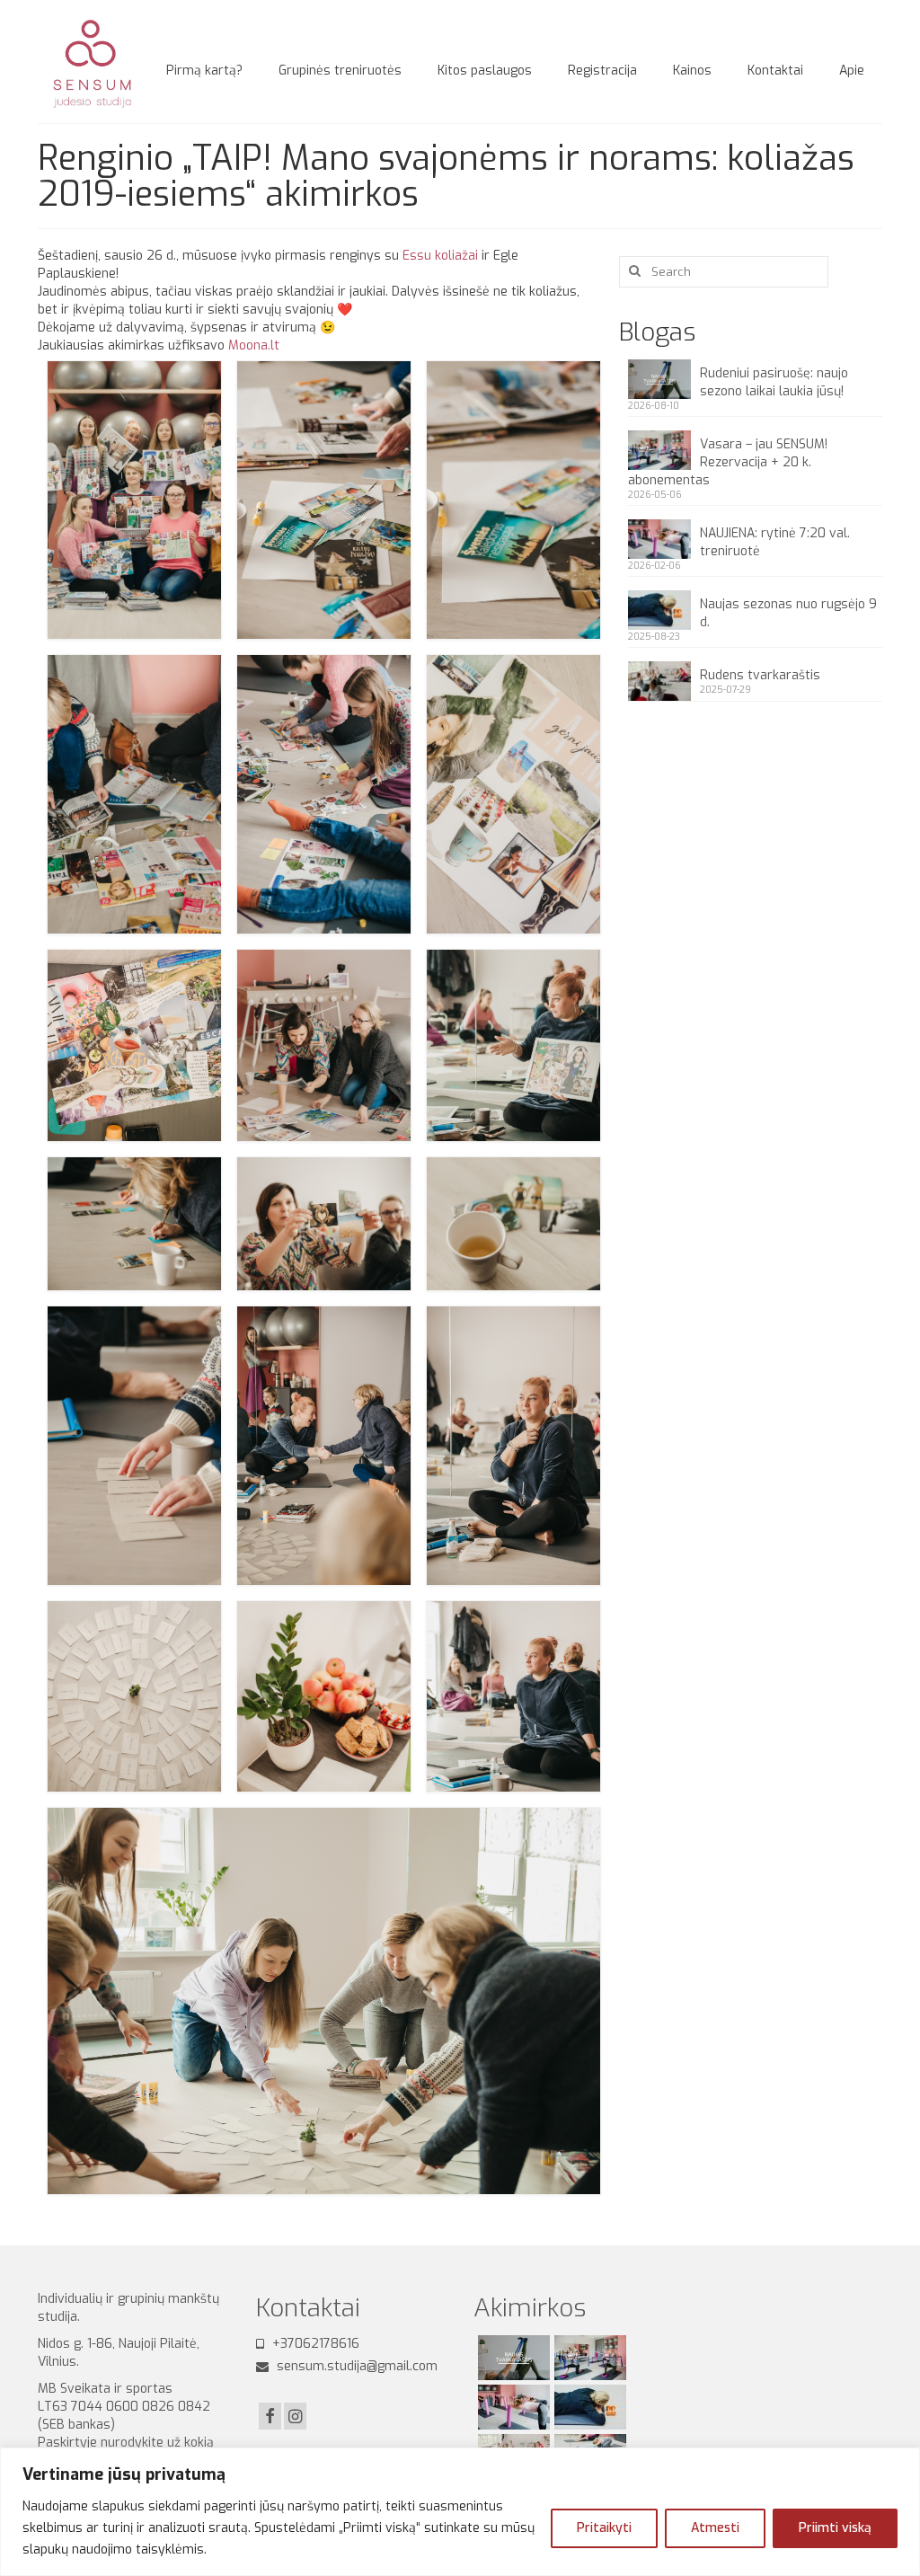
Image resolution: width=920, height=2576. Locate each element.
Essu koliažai (440, 256)
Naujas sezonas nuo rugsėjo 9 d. (788, 613)
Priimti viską (835, 2528)
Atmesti (715, 2528)
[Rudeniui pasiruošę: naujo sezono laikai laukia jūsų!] (512, 2358)
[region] (460, 2512)
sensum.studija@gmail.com (355, 2366)
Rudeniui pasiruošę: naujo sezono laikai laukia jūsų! (774, 382)
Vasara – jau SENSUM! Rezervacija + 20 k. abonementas (728, 462)
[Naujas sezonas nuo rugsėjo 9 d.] (588, 2407)
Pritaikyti (604, 2528)
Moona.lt (254, 345)
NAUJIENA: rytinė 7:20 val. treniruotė (775, 542)
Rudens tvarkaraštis (760, 675)
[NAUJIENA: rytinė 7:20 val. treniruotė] (512, 2407)
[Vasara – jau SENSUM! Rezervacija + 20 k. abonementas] (588, 2358)
